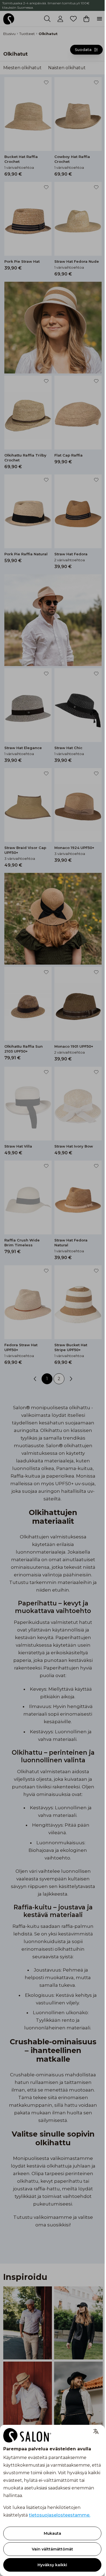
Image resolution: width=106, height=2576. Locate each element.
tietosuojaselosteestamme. (60, 2515)
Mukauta (52, 2533)
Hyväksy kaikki (52, 2565)
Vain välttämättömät (52, 2549)
